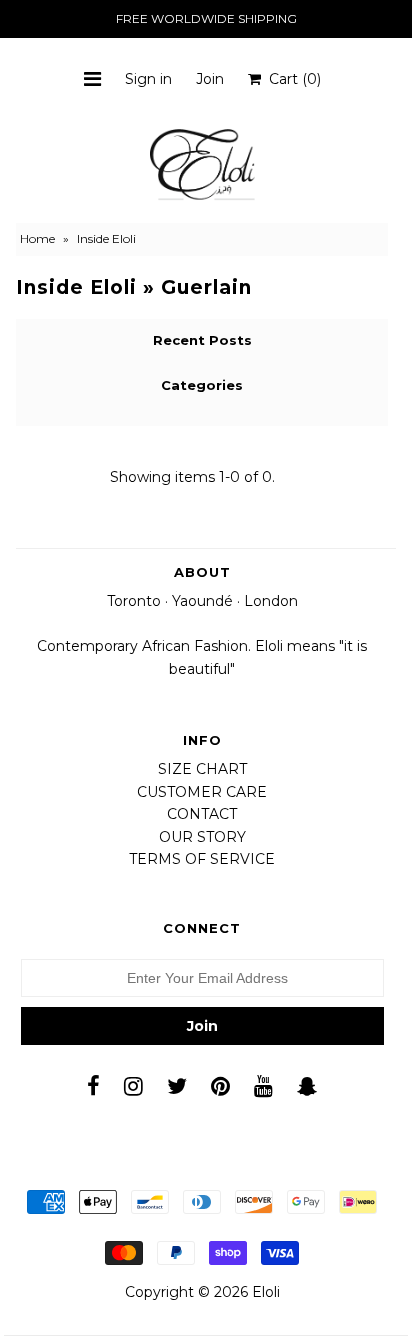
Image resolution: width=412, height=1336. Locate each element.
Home (37, 238)
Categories (202, 385)
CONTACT (202, 814)
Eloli (266, 1292)
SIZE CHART (202, 769)
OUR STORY (202, 837)
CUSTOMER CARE (202, 792)
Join (210, 79)
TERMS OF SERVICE (202, 859)
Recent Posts (202, 340)
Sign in (148, 79)
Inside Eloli (76, 287)
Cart (291, 79)
